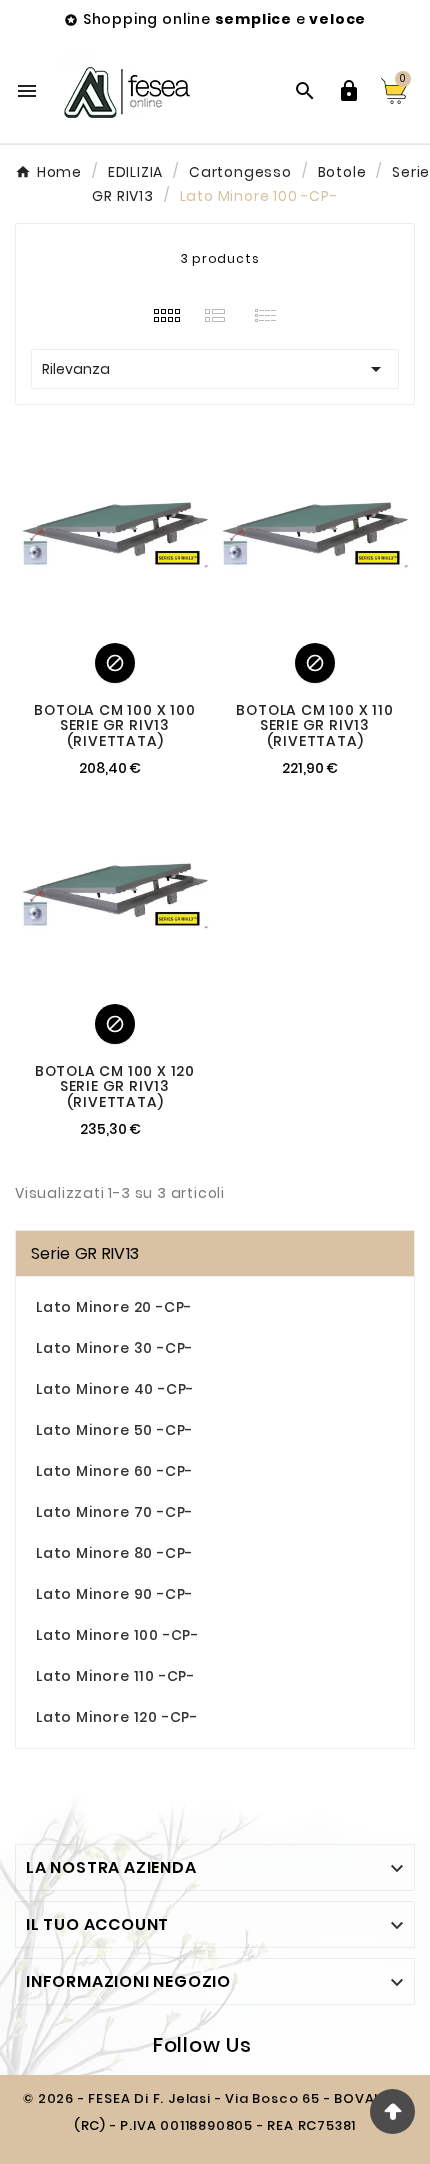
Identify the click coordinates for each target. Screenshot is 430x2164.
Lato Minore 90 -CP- (114, 1594)
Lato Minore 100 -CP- (117, 1635)
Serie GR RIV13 (85, 1253)
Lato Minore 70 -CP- (114, 1512)
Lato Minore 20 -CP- (114, 1307)
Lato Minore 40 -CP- (115, 1389)
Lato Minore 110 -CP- (115, 1676)
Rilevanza (215, 369)
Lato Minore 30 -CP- (114, 1348)
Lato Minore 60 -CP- (114, 1471)
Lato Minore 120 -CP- (117, 1717)
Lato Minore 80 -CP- (114, 1553)
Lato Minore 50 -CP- (114, 1430)
